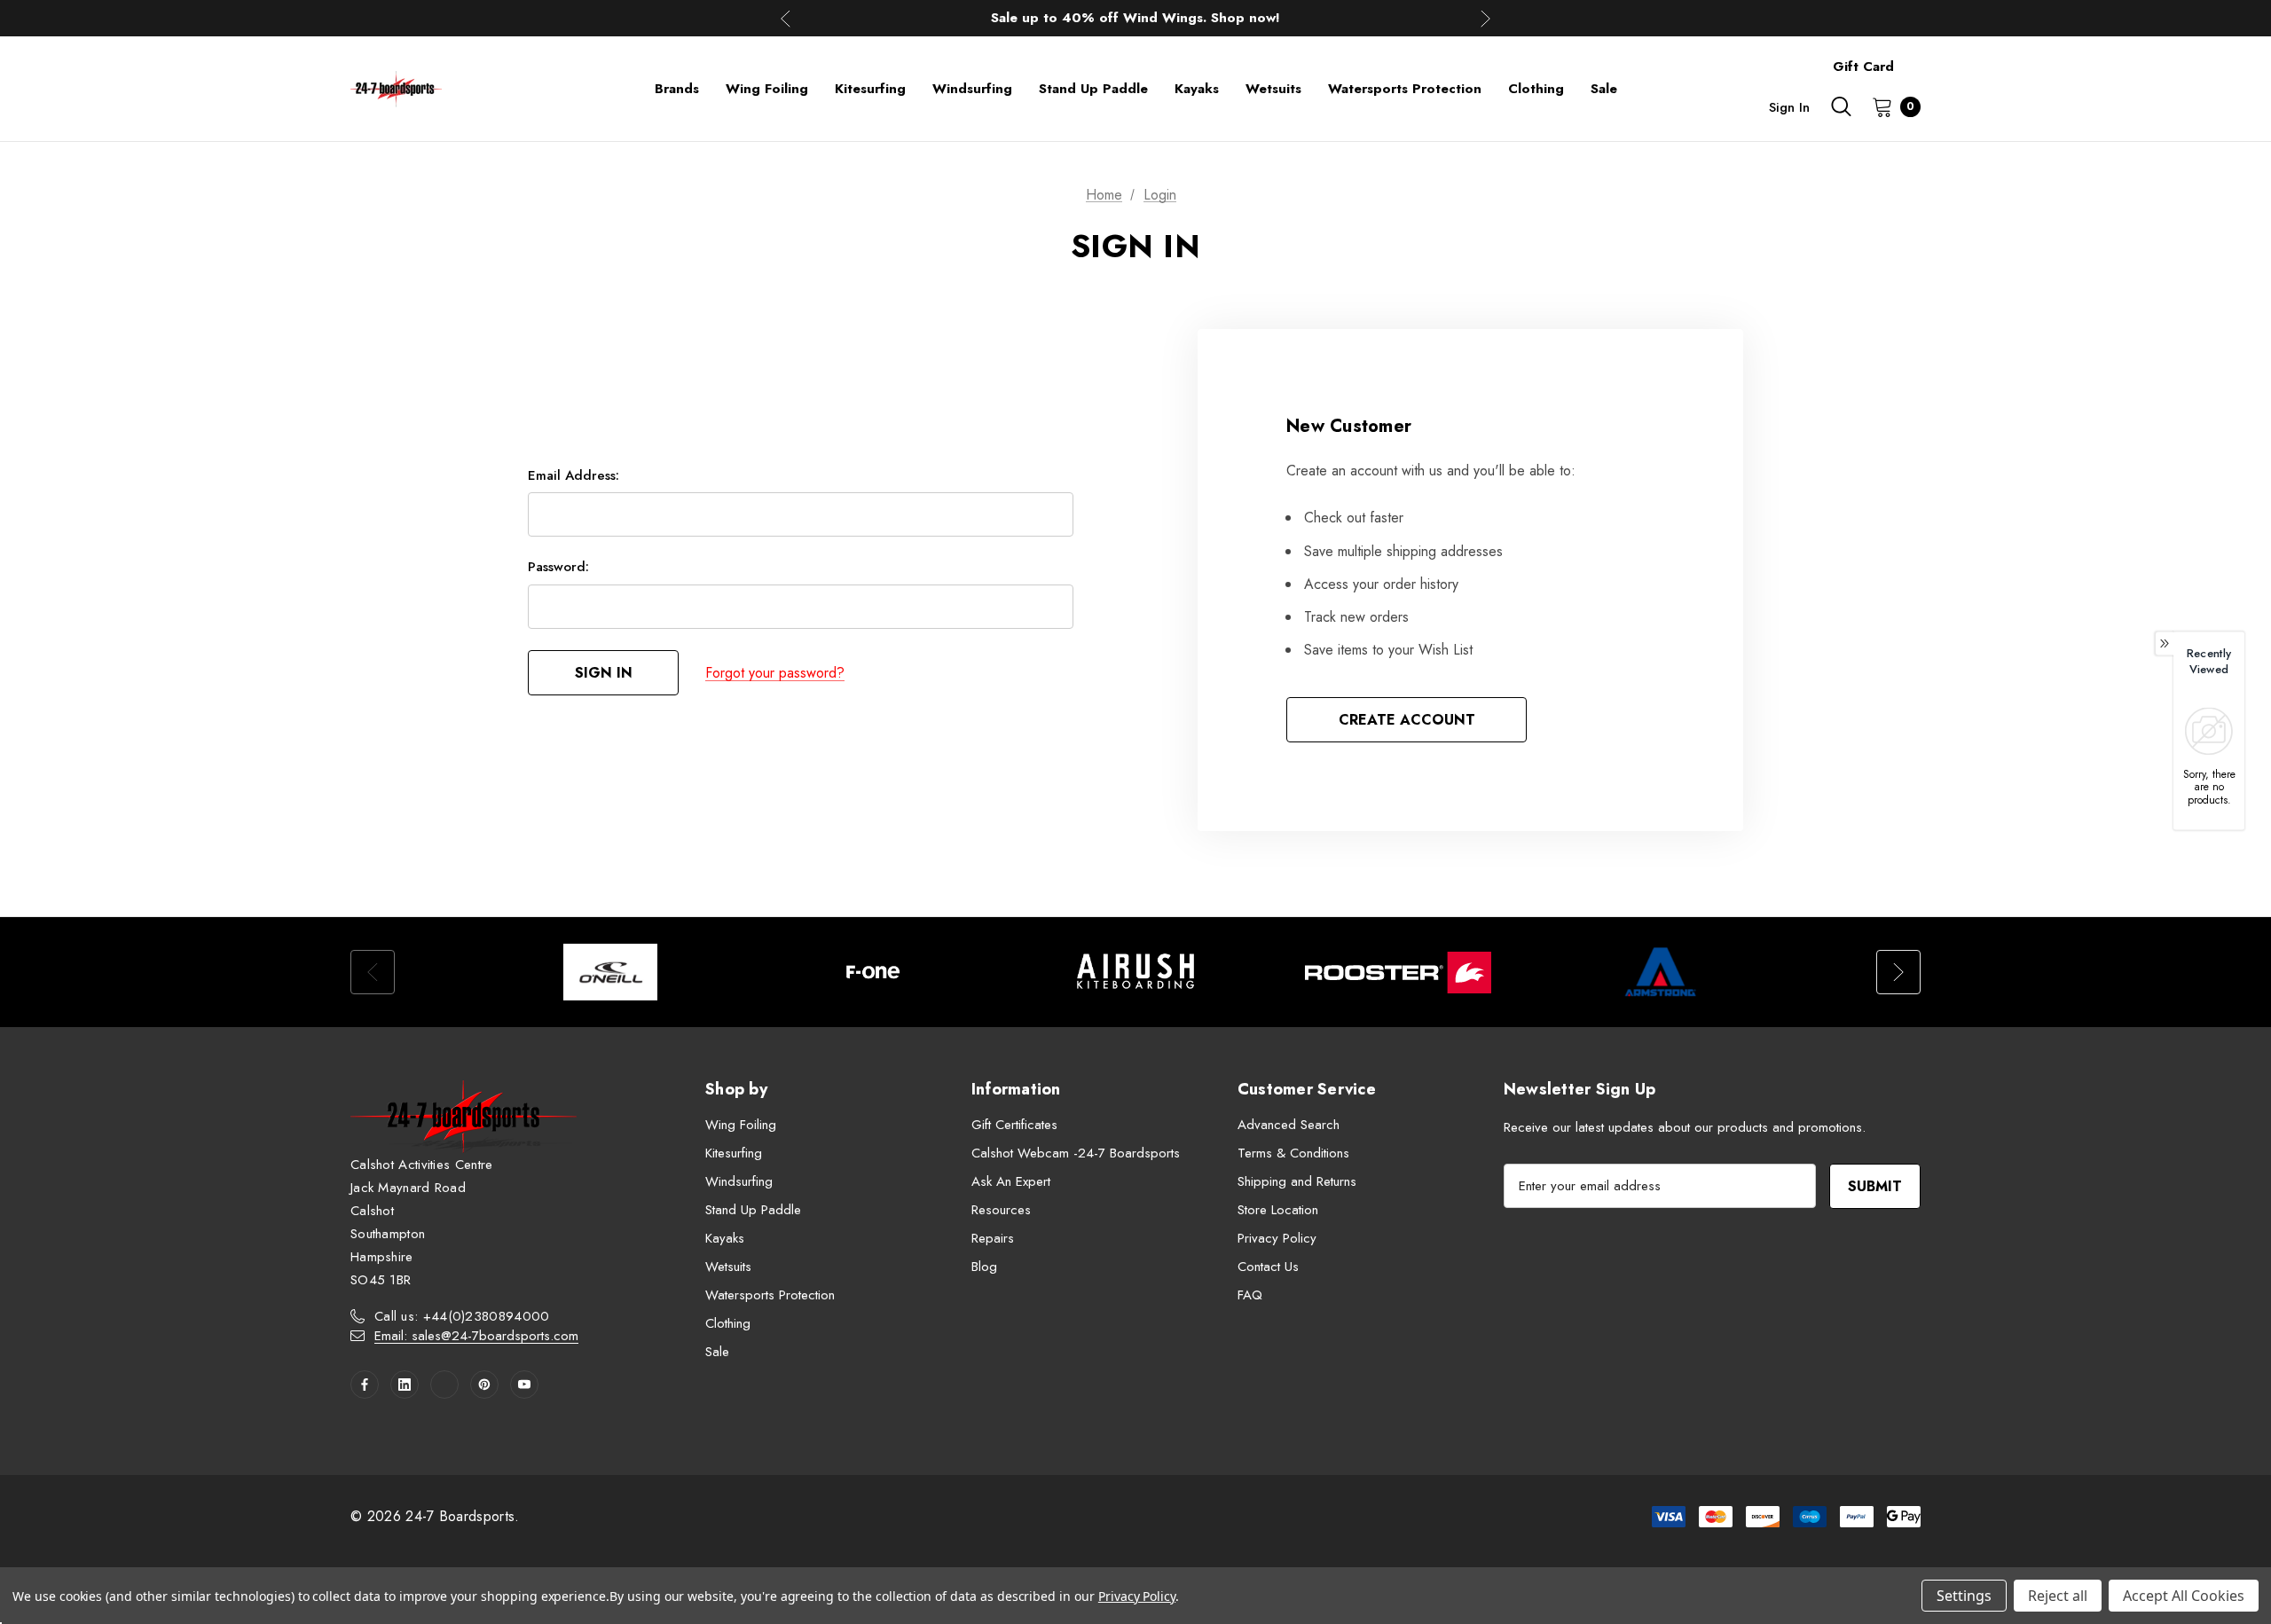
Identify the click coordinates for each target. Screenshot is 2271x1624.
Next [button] (1485, 18)
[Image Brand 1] (610, 972)
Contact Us (1268, 1267)
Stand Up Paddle (753, 1210)
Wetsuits (728, 1267)
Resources (1001, 1210)
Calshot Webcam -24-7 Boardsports (1076, 1153)
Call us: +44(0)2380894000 (462, 1316)
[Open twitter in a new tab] (444, 1385)
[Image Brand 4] (1398, 972)
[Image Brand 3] (1135, 972)
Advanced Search (1289, 1125)
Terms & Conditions (1293, 1153)
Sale (717, 1352)
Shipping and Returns (1297, 1181)
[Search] (1841, 106)
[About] (1921, 59)
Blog (984, 1267)
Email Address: (574, 475)
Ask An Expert (1011, 1181)
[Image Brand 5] (1661, 972)
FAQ (1250, 1295)
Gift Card (1863, 67)
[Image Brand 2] (873, 972)
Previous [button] (786, 18)
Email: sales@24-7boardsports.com (476, 1336)
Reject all (2058, 1596)
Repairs (993, 1238)
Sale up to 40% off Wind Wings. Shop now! (1135, 18)
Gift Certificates (1014, 1125)
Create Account (1407, 720)
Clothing (728, 1323)
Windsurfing (739, 1181)
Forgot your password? (775, 673)
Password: (558, 567)
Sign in (1789, 107)
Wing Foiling (741, 1125)
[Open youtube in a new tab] (524, 1385)
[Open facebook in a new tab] (365, 1385)
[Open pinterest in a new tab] (484, 1385)
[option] (610, 972)
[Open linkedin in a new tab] (405, 1385)
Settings (1964, 1596)
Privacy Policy (1277, 1238)
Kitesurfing (734, 1153)
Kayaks (725, 1238)
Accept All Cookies (2184, 1596)
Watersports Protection (770, 1295)
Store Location (1278, 1210)
